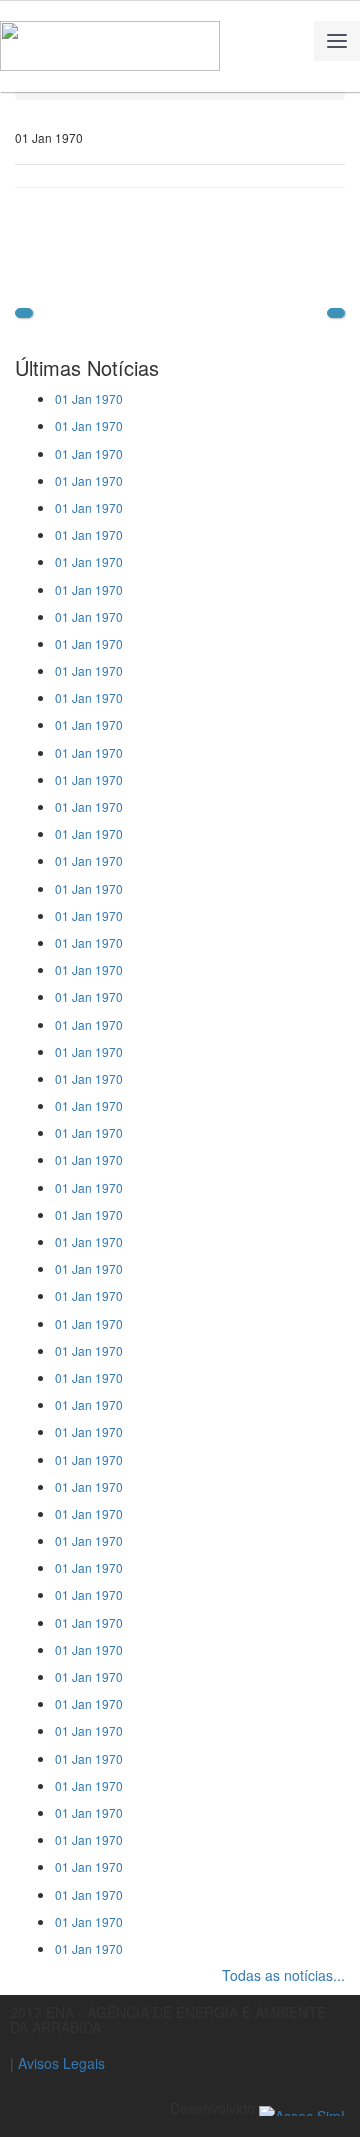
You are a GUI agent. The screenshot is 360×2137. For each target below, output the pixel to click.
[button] (24, 313)
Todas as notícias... (283, 1975)
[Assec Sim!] (302, 2108)
